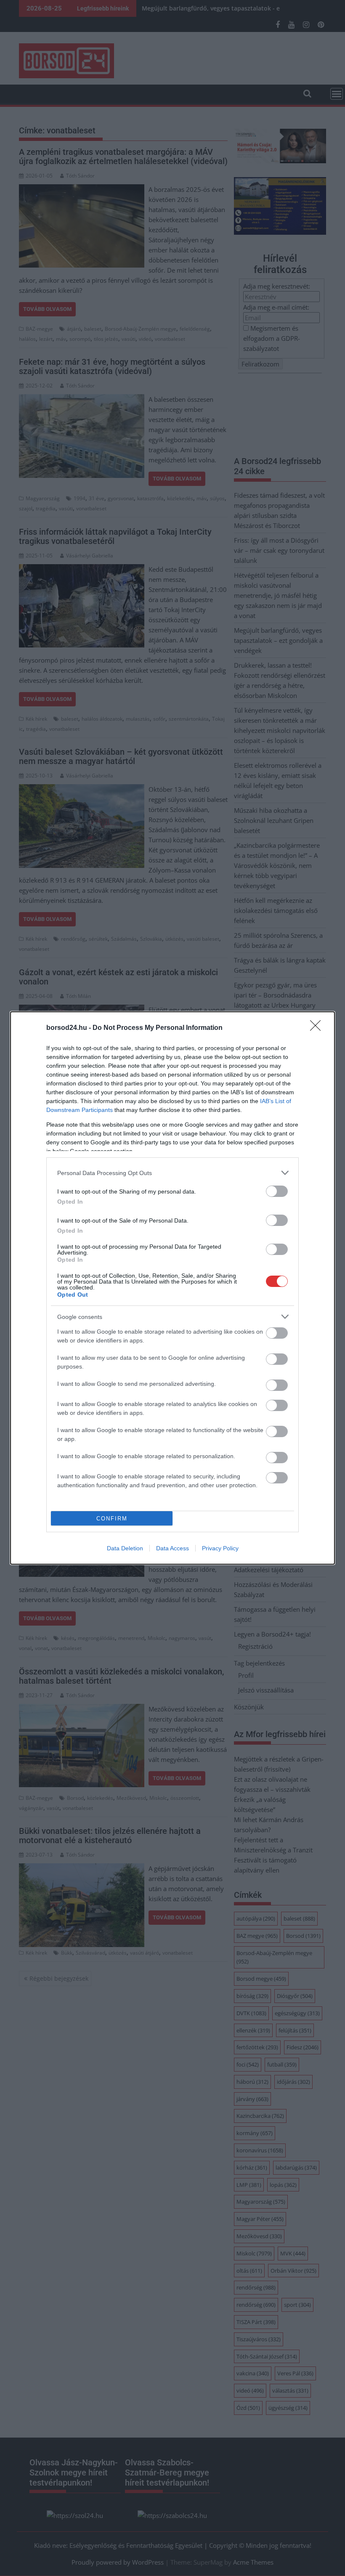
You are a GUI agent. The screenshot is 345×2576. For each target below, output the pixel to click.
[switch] (277, 1191)
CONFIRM (112, 1519)
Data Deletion (125, 1548)
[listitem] (172, 1173)
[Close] (318, 1028)
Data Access (172, 1548)
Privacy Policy (220, 1548)
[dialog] (172, 1288)
